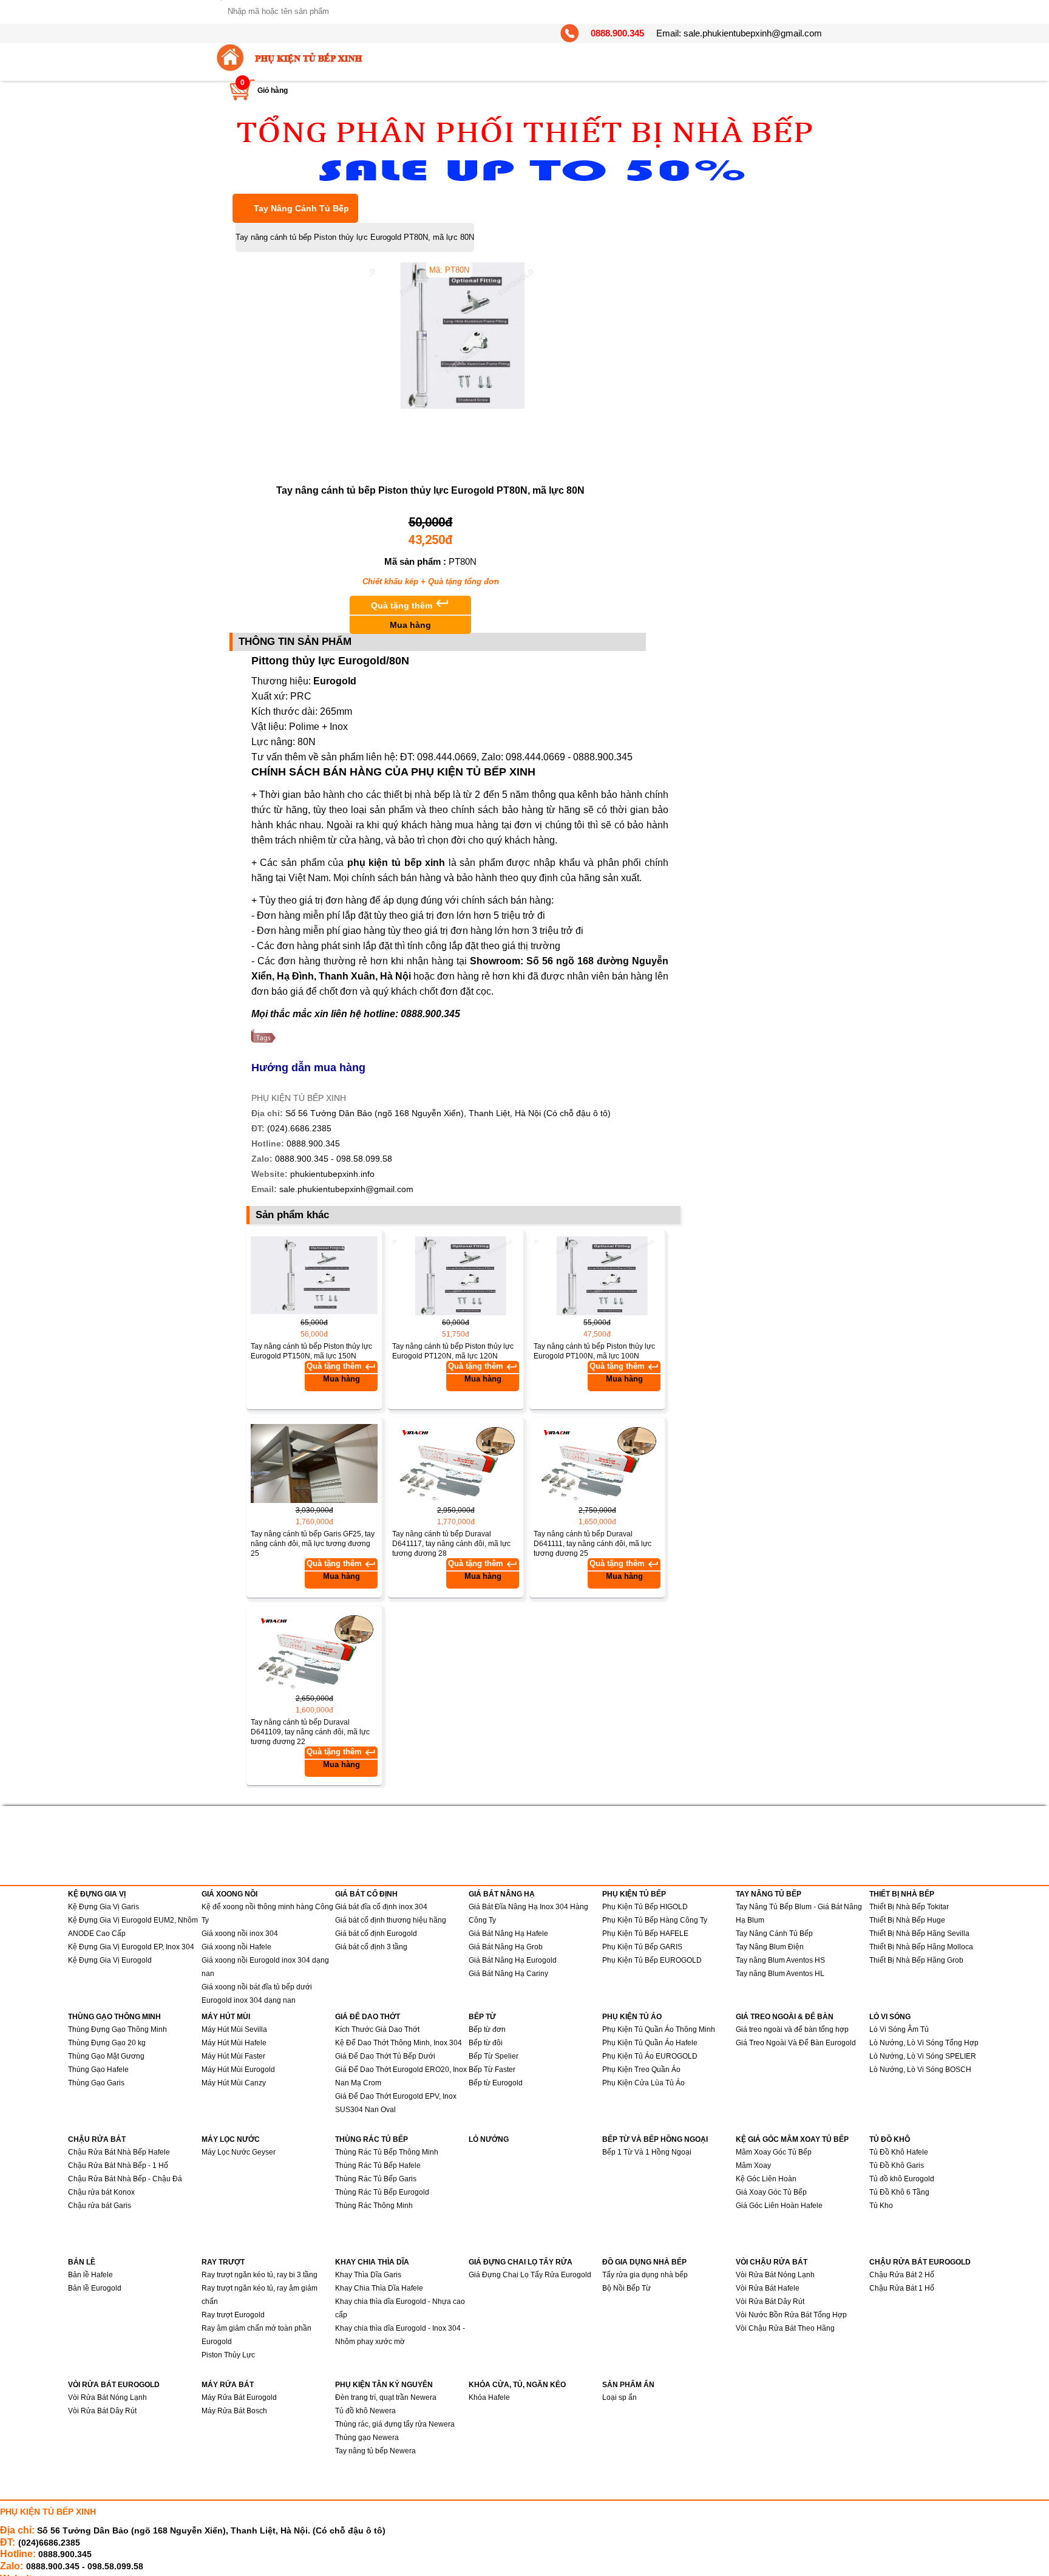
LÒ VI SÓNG (890, 2017)
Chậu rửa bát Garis (100, 2206)
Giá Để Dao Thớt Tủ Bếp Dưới (385, 2056)
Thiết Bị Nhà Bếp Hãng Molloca (921, 1947)
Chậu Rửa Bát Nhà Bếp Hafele (119, 2152)
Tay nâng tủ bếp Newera (375, 2451)
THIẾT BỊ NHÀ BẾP (902, 1894)
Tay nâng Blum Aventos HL (780, 1974)
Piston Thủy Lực (228, 2355)
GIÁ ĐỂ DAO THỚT (368, 2017)
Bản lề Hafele (90, 2275)
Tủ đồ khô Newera (365, 2411)
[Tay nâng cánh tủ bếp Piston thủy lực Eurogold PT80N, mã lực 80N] (484, 406)
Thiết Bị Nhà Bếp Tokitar (909, 1907)
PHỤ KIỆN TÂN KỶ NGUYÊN (384, 2385)
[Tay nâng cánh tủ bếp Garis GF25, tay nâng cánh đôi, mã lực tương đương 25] (314, 1463)
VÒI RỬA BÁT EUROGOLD (114, 2385)
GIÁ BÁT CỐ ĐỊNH (366, 1894)
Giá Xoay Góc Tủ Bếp (771, 2192)
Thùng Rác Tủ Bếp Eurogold (382, 2192)
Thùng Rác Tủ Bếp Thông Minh (387, 2152)
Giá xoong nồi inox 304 (240, 1934)
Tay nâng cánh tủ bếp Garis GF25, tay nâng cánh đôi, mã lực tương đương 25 (313, 1544)
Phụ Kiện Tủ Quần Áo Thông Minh (659, 2029)
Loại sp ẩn (620, 2397)
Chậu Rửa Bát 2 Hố (902, 2275)
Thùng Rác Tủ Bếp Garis (376, 2179)
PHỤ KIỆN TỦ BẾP (634, 1894)
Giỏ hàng (273, 90)
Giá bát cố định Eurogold (376, 1934)
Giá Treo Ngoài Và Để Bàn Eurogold (796, 2043)
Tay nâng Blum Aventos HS (780, 1960)
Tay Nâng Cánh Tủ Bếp (301, 208)
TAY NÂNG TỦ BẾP (769, 1894)
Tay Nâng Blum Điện (770, 1947)
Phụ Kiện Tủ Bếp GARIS (642, 1947)
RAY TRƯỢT (223, 2262)
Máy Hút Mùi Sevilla (234, 2029)
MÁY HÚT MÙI (226, 2017)
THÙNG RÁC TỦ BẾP (372, 2139)
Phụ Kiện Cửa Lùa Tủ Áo (643, 2083)
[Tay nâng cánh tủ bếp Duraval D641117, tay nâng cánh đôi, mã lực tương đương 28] (456, 1463)
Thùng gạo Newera (367, 2438)
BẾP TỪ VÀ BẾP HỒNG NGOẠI (655, 2139)
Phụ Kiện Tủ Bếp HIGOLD (645, 1907)
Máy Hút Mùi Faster (233, 2056)
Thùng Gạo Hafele (98, 2070)
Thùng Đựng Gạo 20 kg (107, 2043)
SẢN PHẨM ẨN (628, 2385)
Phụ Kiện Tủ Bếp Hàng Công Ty (655, 1920)
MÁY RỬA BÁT (228, 2385)
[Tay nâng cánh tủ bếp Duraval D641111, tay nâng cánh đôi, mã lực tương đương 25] (597, 1463)
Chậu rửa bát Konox (101, 2192)
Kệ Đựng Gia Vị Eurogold (110, 1960)
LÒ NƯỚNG (489, 2139)
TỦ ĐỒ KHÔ (890, 2139)
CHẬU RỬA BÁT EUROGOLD (920, 2262)
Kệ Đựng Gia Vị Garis (104, 1907)
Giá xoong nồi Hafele (236, 1947)
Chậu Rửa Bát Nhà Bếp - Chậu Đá (125, 2179)
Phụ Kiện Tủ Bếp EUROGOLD (652, 1960)
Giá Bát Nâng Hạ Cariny (508, 1974)
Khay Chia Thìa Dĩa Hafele (379, 2288)
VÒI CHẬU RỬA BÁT (772, 2262)
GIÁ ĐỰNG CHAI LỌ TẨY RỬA (521, 2262)
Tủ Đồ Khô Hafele (899, 2152)
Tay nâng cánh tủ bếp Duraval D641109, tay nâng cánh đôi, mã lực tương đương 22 (310, 1732)
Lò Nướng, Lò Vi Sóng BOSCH (920, 2070)
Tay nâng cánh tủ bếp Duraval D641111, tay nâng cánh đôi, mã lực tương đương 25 (592, 1544)
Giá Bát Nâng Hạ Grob (506, 1947)
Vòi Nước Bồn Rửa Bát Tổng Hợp (791, 2315)
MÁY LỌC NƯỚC (231, 2139)
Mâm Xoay (753, 2165)
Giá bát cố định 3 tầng (371, 1947)
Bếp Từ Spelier (494, 2056)
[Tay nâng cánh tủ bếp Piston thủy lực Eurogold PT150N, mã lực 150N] (314, 1276)
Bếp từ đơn (487, 2029)
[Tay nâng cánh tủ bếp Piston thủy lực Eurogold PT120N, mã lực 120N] (456, 1276)
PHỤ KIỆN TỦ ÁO (632, 2017)
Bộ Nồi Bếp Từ (626, 2288)
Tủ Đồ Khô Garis (897, 2165)
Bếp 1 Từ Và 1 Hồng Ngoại (647, 2152)
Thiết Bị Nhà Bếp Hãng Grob (916, 1960)
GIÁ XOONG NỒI (229, 1894)
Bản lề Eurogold (95, 2288)
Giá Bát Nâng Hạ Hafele (508, 1934)
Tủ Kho (881, 2206)
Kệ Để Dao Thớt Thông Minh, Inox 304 (399, 2043)
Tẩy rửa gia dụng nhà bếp (645, 2275)
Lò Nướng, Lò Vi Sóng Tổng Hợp (924, 2043)
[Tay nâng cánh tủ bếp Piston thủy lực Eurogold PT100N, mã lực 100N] (597, 1276)
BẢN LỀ (82, 2262)
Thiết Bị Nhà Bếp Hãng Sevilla (919, 1934)
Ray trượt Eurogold (233, 2315)
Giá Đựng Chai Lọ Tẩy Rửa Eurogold (530, 2275)
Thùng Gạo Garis (96, 2083)
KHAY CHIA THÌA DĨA (372, 2262)
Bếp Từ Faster (492, 2070)
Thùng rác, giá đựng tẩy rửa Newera (395, 2424)
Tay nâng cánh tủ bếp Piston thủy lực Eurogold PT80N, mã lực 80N (355, 237)
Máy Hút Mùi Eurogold (238, 2070)
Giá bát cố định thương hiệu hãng (391, 1920)
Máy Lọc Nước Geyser (239, 2152)
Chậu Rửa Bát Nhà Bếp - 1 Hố (118, 2165)
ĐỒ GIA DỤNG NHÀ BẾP (644, 2262)
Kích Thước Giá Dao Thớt (377, 2029)
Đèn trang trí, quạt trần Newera (386, 2397)
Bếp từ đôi (486, 2043)
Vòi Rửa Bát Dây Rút (770, 2302)
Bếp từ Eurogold (496, 2083)
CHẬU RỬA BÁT (97, 2139)
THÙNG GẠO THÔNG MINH (114, 2017)
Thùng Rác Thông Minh (374, 2206)
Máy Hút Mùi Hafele (234, 2043)
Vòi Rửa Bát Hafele (768, 2288)
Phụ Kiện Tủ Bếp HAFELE (645, 1934)
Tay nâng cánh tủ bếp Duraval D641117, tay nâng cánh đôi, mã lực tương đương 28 (451, 1544)
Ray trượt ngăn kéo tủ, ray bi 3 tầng (260, 2275)
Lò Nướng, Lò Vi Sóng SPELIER (923, 2056)
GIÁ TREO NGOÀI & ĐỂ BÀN (785, 2017)
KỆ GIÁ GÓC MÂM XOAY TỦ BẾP (792, 2139)
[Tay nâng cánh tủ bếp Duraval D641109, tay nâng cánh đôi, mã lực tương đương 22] (314, 1652)
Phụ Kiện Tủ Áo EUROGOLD (650, 2056)
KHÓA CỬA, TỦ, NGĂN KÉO (517, 2385)
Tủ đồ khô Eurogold (902, 2179)
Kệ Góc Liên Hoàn (766, 2179)
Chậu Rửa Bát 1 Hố (902, 2288)
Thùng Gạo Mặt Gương (106, 2056)
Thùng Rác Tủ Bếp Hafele (378, 2165)
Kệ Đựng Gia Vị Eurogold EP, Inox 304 (131, 1947)
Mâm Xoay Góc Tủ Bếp (774, 2152)
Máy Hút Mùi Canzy (234, 2083)
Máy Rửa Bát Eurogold (239, 2397)
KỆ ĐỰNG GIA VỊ (97, 1894)
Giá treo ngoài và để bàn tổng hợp (792, 2029)
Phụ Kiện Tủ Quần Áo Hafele (650, 2043)
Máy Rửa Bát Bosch (234, 2411)
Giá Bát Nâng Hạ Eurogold (513, 1960)
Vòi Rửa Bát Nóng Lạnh (775, 2275)
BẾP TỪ (482, 2017)
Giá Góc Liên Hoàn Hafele (779, 2206)
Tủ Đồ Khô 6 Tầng (899, 2192)
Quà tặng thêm (410, 613)
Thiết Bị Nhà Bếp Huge (907, 1920)
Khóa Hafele (489, 2397)
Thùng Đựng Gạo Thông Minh (117, 2029)
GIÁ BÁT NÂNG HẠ (502, 1894)
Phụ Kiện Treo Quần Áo (641, 2070)
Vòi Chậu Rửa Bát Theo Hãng (785, 2328)
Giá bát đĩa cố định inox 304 (381, 1907)
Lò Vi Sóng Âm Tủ (899, 2029)
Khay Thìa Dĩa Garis (368, 2275)
